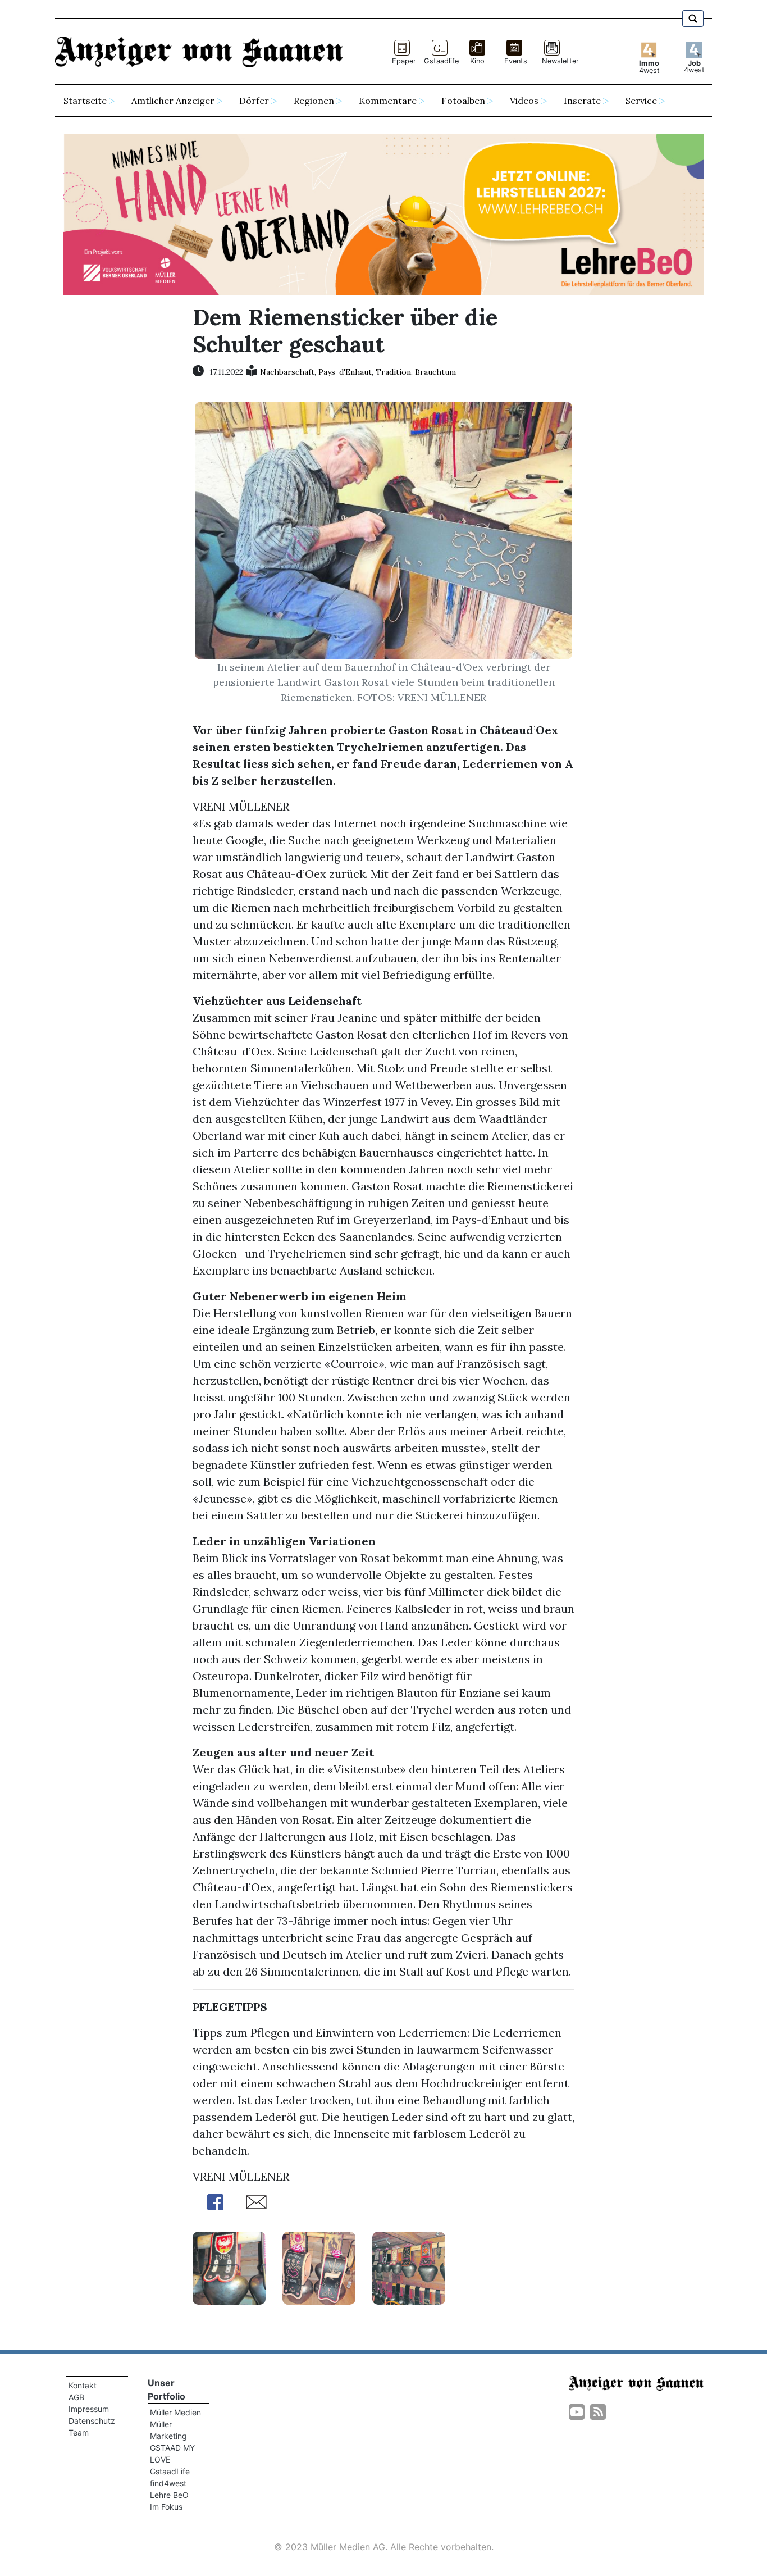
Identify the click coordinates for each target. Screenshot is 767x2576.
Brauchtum (435, 372)
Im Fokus (166, 2507)
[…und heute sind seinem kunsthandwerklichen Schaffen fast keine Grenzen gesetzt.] (319, 2267)
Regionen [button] (314, 101)
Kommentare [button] (388, 101)
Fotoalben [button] (463, 101)
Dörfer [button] (254, 101)
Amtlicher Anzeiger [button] (173, 101)
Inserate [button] (582, 101)
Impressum (89, 2409)
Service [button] (641, 101)
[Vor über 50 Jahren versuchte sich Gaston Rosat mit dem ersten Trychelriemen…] (229, 2267)
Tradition (393, 372)
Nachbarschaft (287, 372)
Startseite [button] (85, 101)
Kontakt (83, 2385)
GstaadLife (170, 2471)
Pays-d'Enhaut (345, 372)
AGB (76, 2397)
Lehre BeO (169, 2495)
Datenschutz (92, 2421)
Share (215, 2202)
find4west (168, 2483)
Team (79, 2432)
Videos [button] (524, 101)
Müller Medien (175, 2412)
